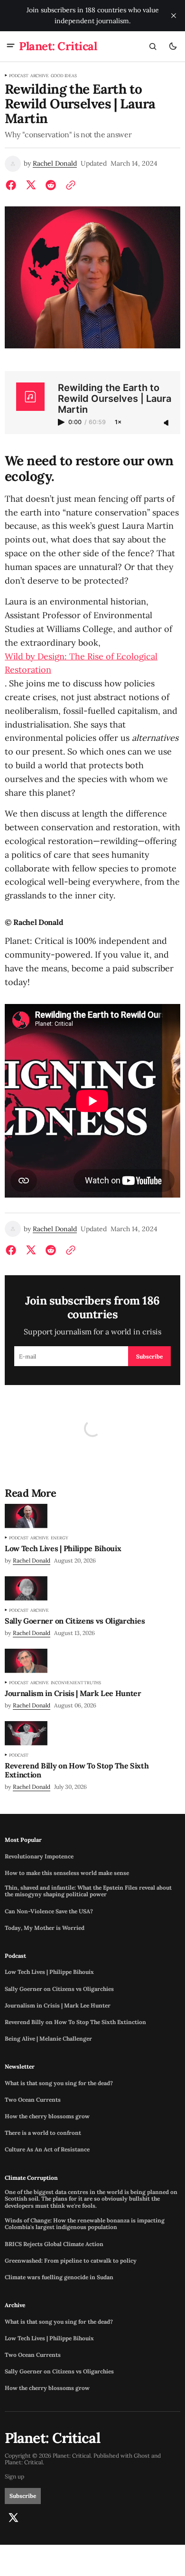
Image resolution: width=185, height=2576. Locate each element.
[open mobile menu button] (11, 46)
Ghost (142, 2456)
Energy (60, 1538)
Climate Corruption (31, 2178)
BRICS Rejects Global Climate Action (54, 2244)
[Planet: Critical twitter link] (13, 2518)
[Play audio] (62, 422)
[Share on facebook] (13, 185)
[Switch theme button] (173, 46)
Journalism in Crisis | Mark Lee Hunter (58, 2006)
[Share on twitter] (31, 185)
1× (118, 422)
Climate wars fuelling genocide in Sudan (59, 2277)
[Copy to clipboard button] (69, 185)
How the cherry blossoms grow (47, 2116)
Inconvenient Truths (76, 1683)
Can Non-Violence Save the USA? (49, 1911)
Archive (40, 76)
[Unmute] (167, 423)
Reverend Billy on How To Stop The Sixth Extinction (75, 2022)
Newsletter (20, 2067)
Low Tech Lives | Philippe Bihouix (49, 1972)
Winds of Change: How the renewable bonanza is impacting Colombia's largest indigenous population (85, 2224)
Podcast (19, 76)
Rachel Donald (55, 164)
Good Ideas (64, 76)
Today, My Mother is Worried (45, 1928)
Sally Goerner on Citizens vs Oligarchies (59, 1989)
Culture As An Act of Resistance (47, 2150)
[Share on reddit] (51, 185)
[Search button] (153, 46)
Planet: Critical (24, 2462)
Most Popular (23, 1840)
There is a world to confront (43, 2133)
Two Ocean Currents (33, 2100)
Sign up (14, 2477)
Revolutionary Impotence (39, 1856)
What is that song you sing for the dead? (59, 2083)
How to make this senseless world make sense (67, 1873)
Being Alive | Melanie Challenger (48, 2039)
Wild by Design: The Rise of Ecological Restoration (81, 663)
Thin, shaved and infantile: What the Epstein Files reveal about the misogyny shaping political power (88, 1891)
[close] (174, 16)
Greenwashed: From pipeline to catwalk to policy (71, 2261)
